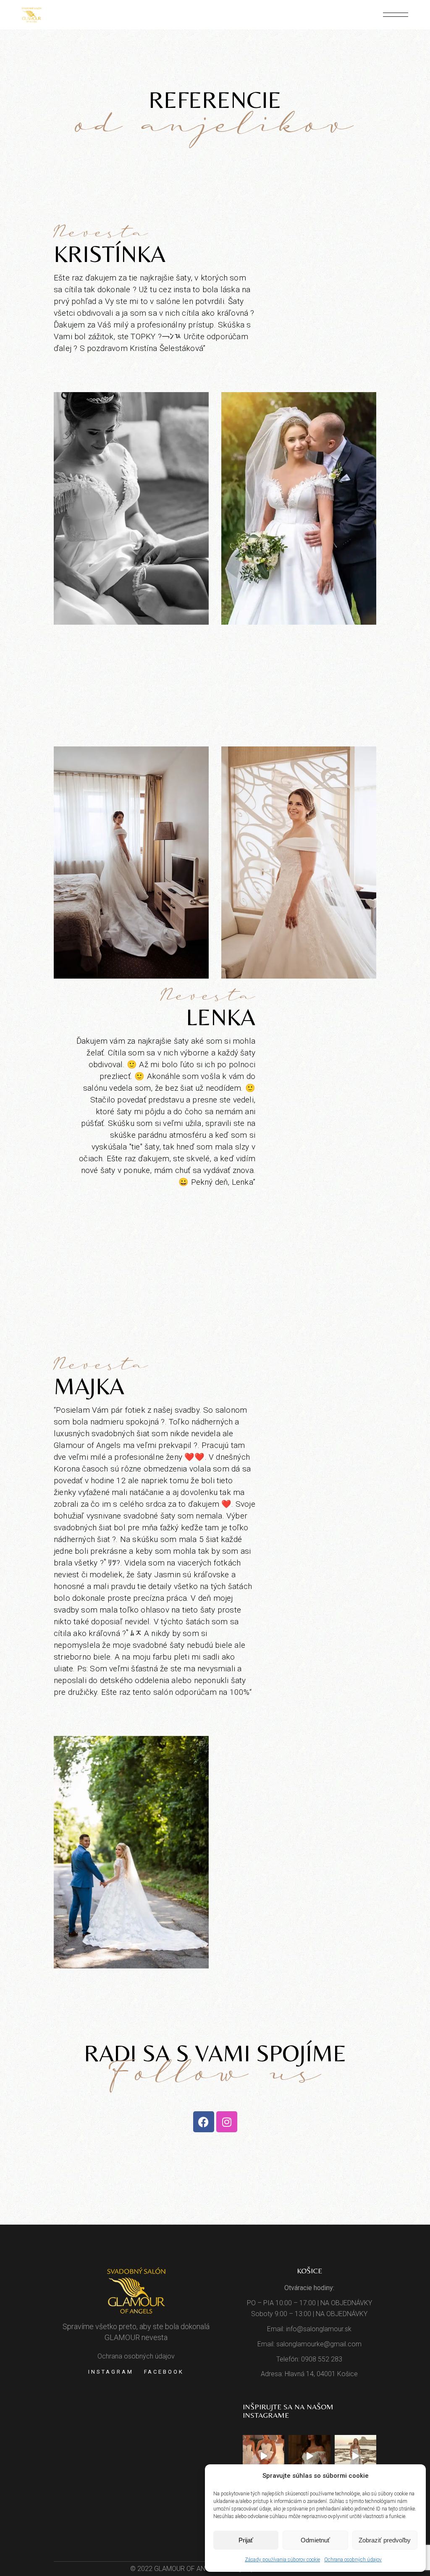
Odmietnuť (315, 2540)
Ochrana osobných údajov (353, 2560)
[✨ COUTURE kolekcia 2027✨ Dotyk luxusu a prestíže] (264, 2456)
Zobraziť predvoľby (385, 2540)
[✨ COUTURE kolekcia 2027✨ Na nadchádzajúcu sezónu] (309, 2456)
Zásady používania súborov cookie (282, 2560)
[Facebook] (204, 2122)
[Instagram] (227, 2122)
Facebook (164, 2372)
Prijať (246, 2540)
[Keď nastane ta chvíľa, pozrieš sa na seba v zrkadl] (355, 2456)
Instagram (111, 2372)
